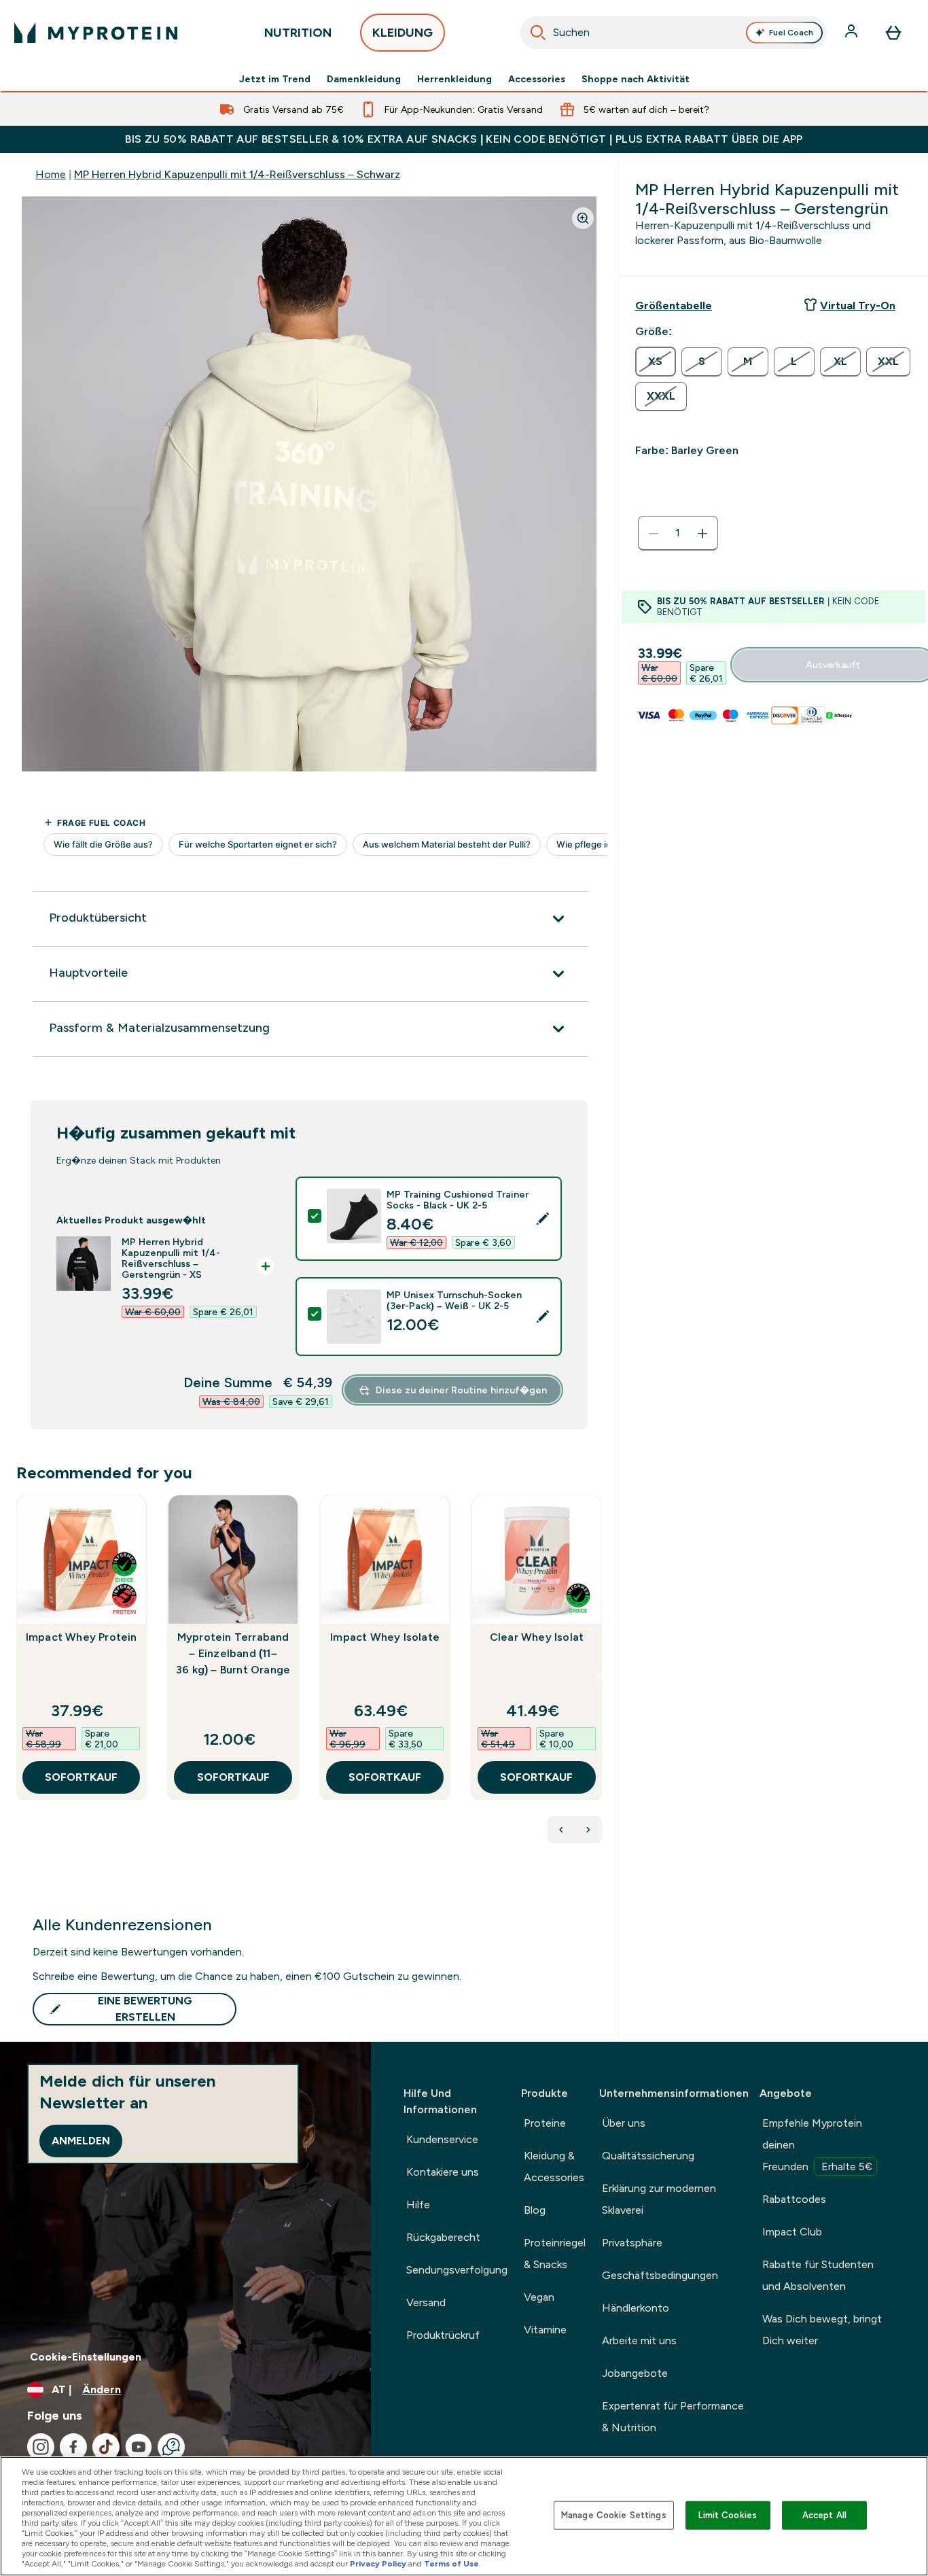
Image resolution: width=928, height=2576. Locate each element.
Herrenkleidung (454, 79)
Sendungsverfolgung (457, 2270)
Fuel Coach (791, 33)
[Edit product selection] (543, 1219)
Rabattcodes (794, 2199)
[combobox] (674, 33)
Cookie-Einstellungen (86, 2357)
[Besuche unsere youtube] (139, 2447)
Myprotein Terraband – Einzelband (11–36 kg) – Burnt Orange (233, 1653)
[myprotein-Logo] (96, 33)
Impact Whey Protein (82, 1637)
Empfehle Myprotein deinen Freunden (817, 2145)
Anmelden (81, 2141)
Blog (535, 2210)
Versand (426, 2302)
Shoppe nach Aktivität (636, 79)
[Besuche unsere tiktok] (106, 2447)
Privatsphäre (632, 2243)
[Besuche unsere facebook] (73, 2447)
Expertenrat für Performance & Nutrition (673, 2417)
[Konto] (853, 33)
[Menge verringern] (654, 534)
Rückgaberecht (443, 2237)
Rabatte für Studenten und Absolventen (818, 2275)
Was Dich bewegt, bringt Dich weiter (822, 2330)
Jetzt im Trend (275, 79)
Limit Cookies (728, 2515)
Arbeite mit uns (639, 2340)
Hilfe (418, 2205)
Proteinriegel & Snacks (555, 2253)
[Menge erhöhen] (702, 534)
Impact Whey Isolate (385, 1637)
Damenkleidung (364, 79)
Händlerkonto (636, 2308)
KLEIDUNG (403, 33)
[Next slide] (599, 1677)
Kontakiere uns (443, 2172)
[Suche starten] (538, 33)
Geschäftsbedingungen (660, 2275)
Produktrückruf (443, 2335)
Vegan (539, 2297)
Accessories (537, 79)
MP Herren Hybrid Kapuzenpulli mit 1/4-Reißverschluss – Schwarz (237, 174)
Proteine (545, 2123)
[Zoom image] (583, 218)
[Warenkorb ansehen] (893, 33)
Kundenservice (442, 2139)
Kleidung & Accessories (554, 2166)
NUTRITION (298, 33)
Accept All (824, 2515)
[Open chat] (171, 2447)
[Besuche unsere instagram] (41, 2447)
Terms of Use (451, 2564)
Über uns (624, 2123)
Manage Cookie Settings (614, 2515)
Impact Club (792, 2232)
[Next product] (588, 1830)
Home (51, 174)
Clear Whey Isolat (537, 1637)
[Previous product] (561, 1830)
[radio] (656, 362)
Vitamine (545, 2330)
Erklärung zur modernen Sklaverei (659, 2199)
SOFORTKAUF (81, 1777)
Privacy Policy (378, 2564)
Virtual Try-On (858, 306)
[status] (678, 534)
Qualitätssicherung (648, 2156)
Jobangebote (635, 2373)
